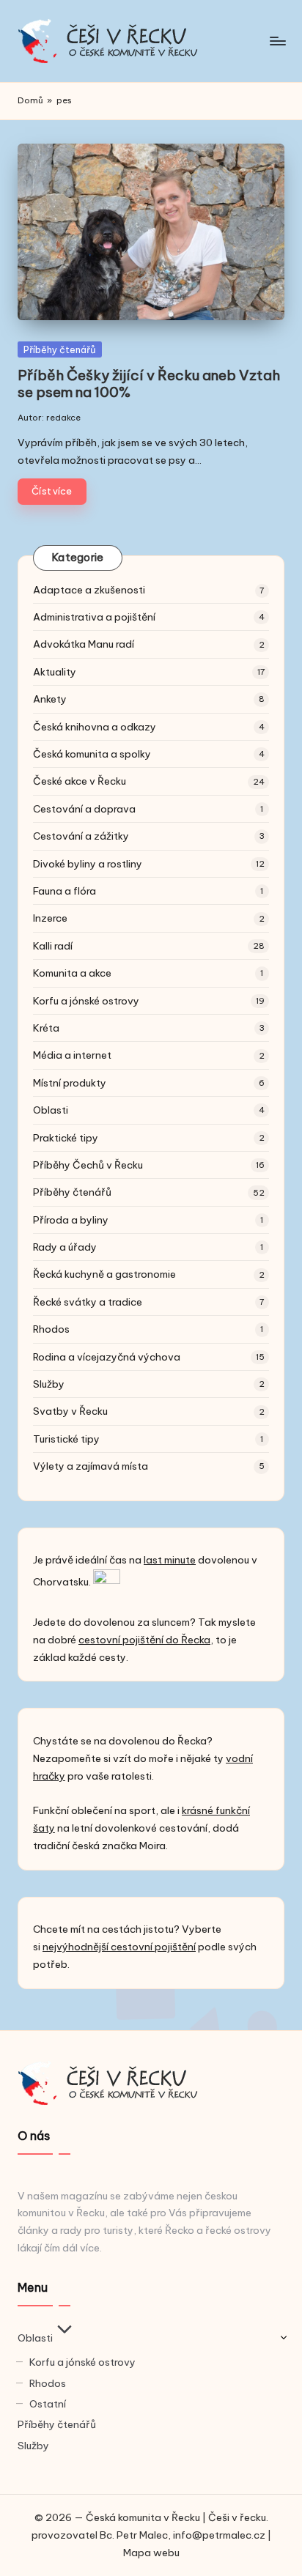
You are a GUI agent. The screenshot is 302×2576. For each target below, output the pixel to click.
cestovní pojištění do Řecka (144, 1640)
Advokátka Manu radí (84, 644)
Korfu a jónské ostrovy (86, 1001)
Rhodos (51, 1329)
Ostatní (48, 2404)
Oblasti (51, 1110)
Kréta (46, 1028)
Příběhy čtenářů (60, 349)
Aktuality (55, 672)
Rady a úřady (65, 1247)
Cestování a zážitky (81, 836)
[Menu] (277, 41)
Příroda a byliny (71, 1220)
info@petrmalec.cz (219, 2535)
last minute (170, 1560)
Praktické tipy (66, 1138)
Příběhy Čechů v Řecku (88, 1165)
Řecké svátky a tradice (88, 1302)
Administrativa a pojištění (94, 617)
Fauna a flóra (65, 891)
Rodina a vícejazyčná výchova (107, 1357)
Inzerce (50, 918)
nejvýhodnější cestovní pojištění (119, 1947)
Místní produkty (70, 1083)
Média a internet (72, 1055)
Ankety (50, 699)
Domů (30, 100)
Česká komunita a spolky (92, 754)
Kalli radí (53, 946)
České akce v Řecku (80, 781)
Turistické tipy (66, 1439)
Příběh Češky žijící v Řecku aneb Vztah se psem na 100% (149, 384)
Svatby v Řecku (70, 1411)
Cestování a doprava (84, 809)
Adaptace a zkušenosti (89, 590)
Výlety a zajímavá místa (91, 1466)
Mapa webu (151, 2553)
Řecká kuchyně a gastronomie (104, 1274)
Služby (49, 1384)
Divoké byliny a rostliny (88, 864)
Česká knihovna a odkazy (95, 727)
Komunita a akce (72, 973)
